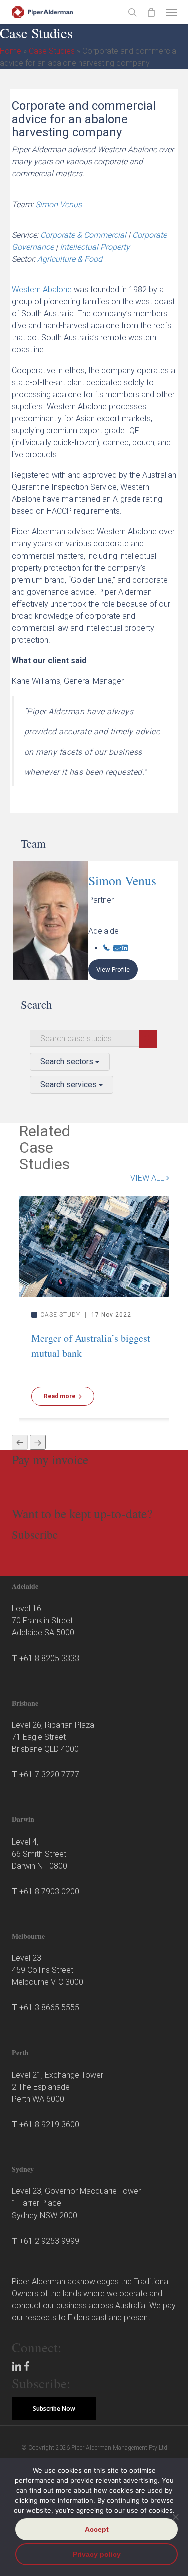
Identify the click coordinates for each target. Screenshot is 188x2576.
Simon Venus (58, 204)
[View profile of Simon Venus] (51, 920)
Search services (69, 1085)
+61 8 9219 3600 (49, 2125)
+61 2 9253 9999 (49, 2241)
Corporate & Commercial (83, 235)
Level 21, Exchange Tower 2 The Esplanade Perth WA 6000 (57, 2087)
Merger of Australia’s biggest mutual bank (91, 1345)
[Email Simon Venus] (117, 948)
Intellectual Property (95, 247)
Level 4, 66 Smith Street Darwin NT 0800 (39, 1854)
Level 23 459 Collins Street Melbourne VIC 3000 (47, 1970)
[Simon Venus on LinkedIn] (125, 948)
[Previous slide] (20, 1442)
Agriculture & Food (70, 259)
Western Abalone (42, 290)
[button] (171, 12)
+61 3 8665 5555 (49, 2008)
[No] (175, 2517)
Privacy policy (97, 2554)
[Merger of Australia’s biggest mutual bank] (94, 1246)
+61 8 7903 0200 (49, 1891)
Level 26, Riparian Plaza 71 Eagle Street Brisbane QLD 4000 (53, 1737)
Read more (60, 1396)
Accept (97, 2529)
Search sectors (68, 1062)
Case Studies (52, 51)
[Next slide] (38, 1442)
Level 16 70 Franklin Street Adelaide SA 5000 (43, 1621)
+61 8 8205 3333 (49, 1658)
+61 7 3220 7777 (49, 1775)
